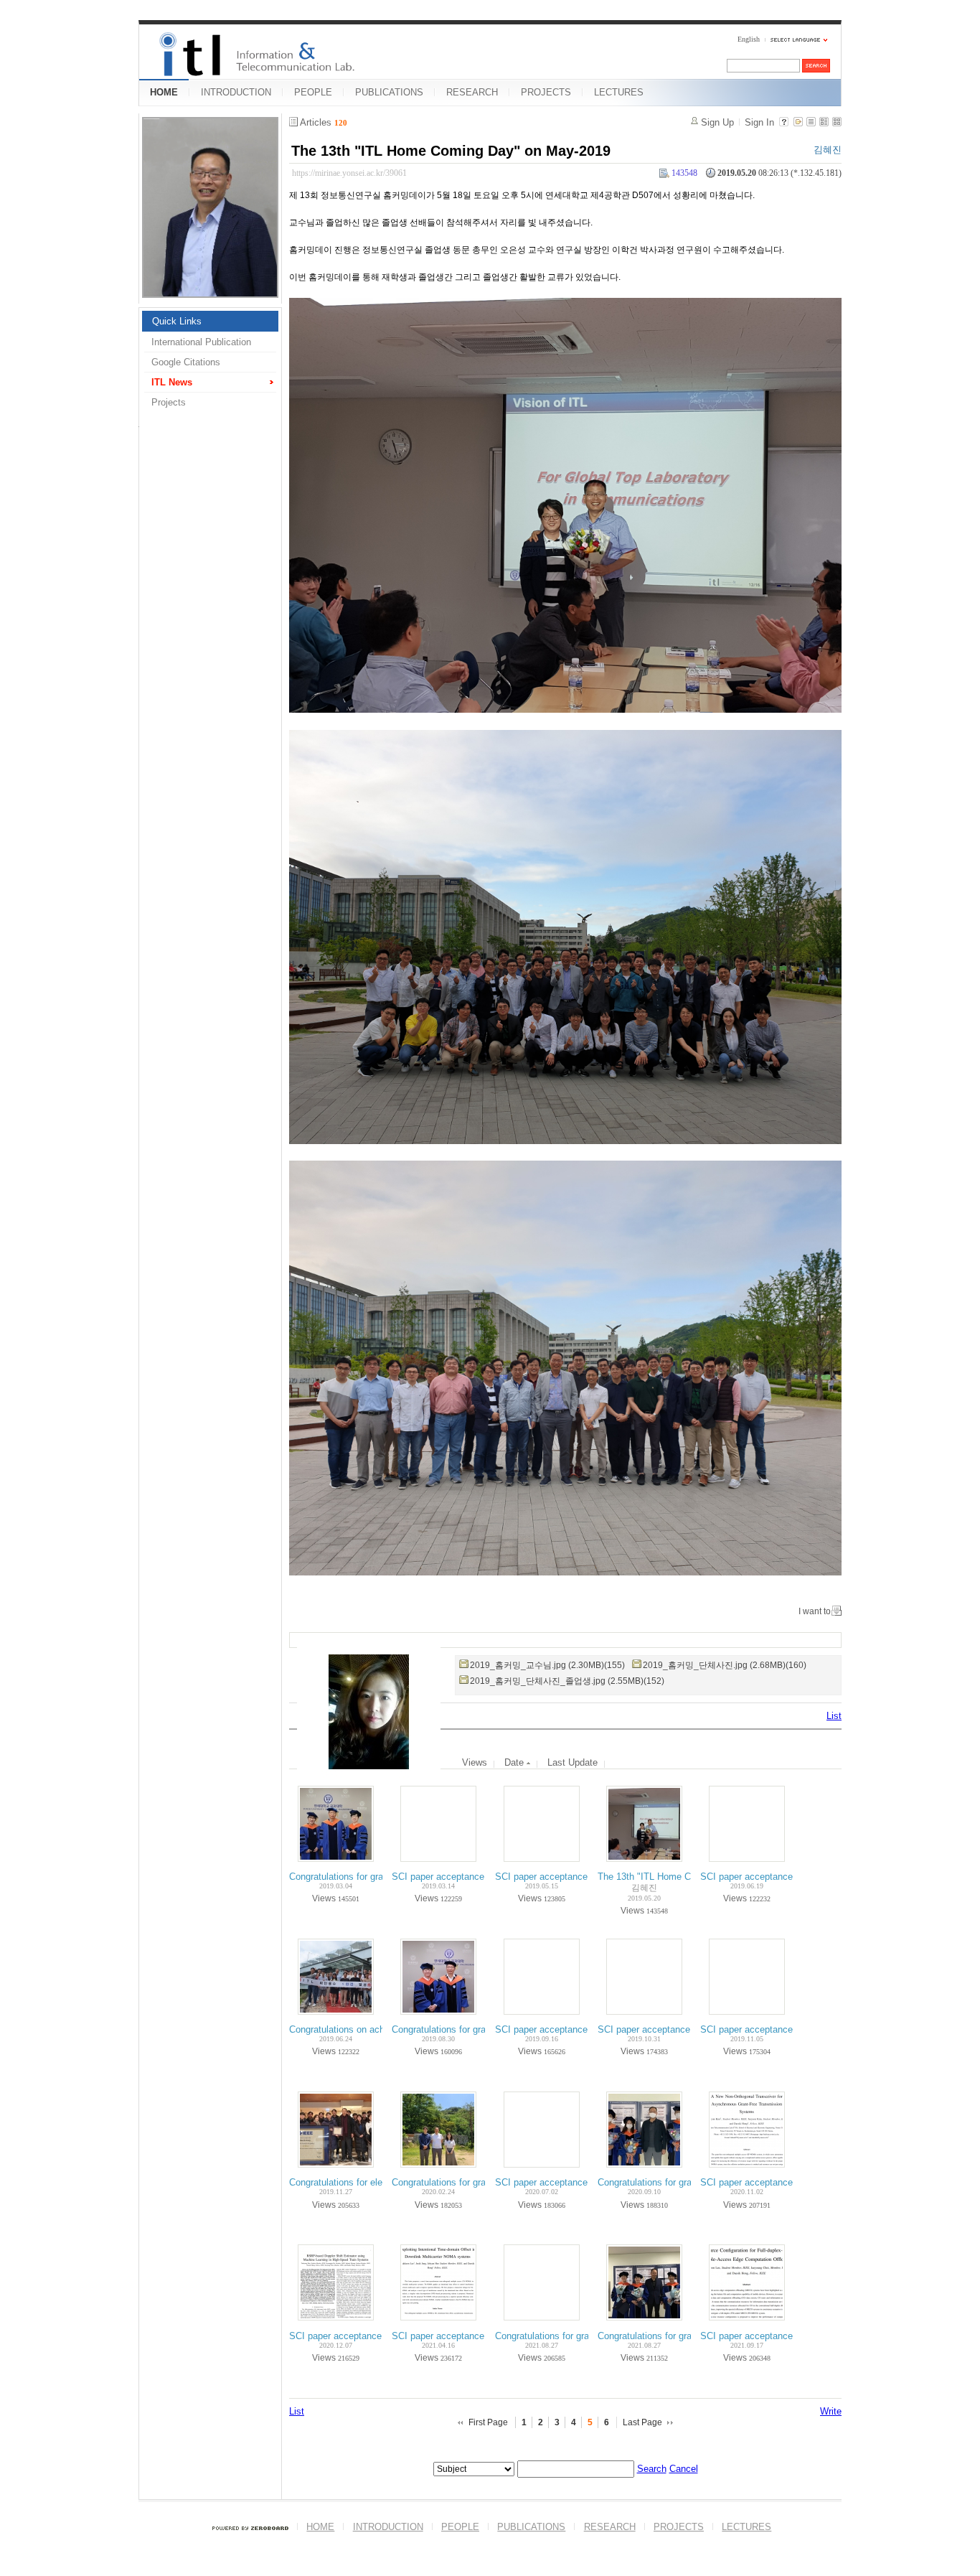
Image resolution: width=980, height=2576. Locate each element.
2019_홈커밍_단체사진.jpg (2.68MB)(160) (725, 1665)
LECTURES (619, 92)
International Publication (201, 342)
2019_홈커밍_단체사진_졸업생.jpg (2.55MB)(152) (567, 1681)
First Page (488, 2422)
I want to (815, 1611)
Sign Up (717, 122)
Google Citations (186, 362)
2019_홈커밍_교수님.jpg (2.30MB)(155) (547, 1665)
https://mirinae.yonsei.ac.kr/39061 (349, 173)
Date (515, 1762)
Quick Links (177, 321)
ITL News (172, 382)
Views (475, 1762)
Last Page (642, 2422)
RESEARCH (472, 92)
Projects (169, 402)
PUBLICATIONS (389, 92)
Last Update (573, 1762)
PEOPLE (313, 92)
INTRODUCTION (236, 92)
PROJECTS (546, 92)
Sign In (759, 122)
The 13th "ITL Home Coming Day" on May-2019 (451, 151)
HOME (164, 92)
